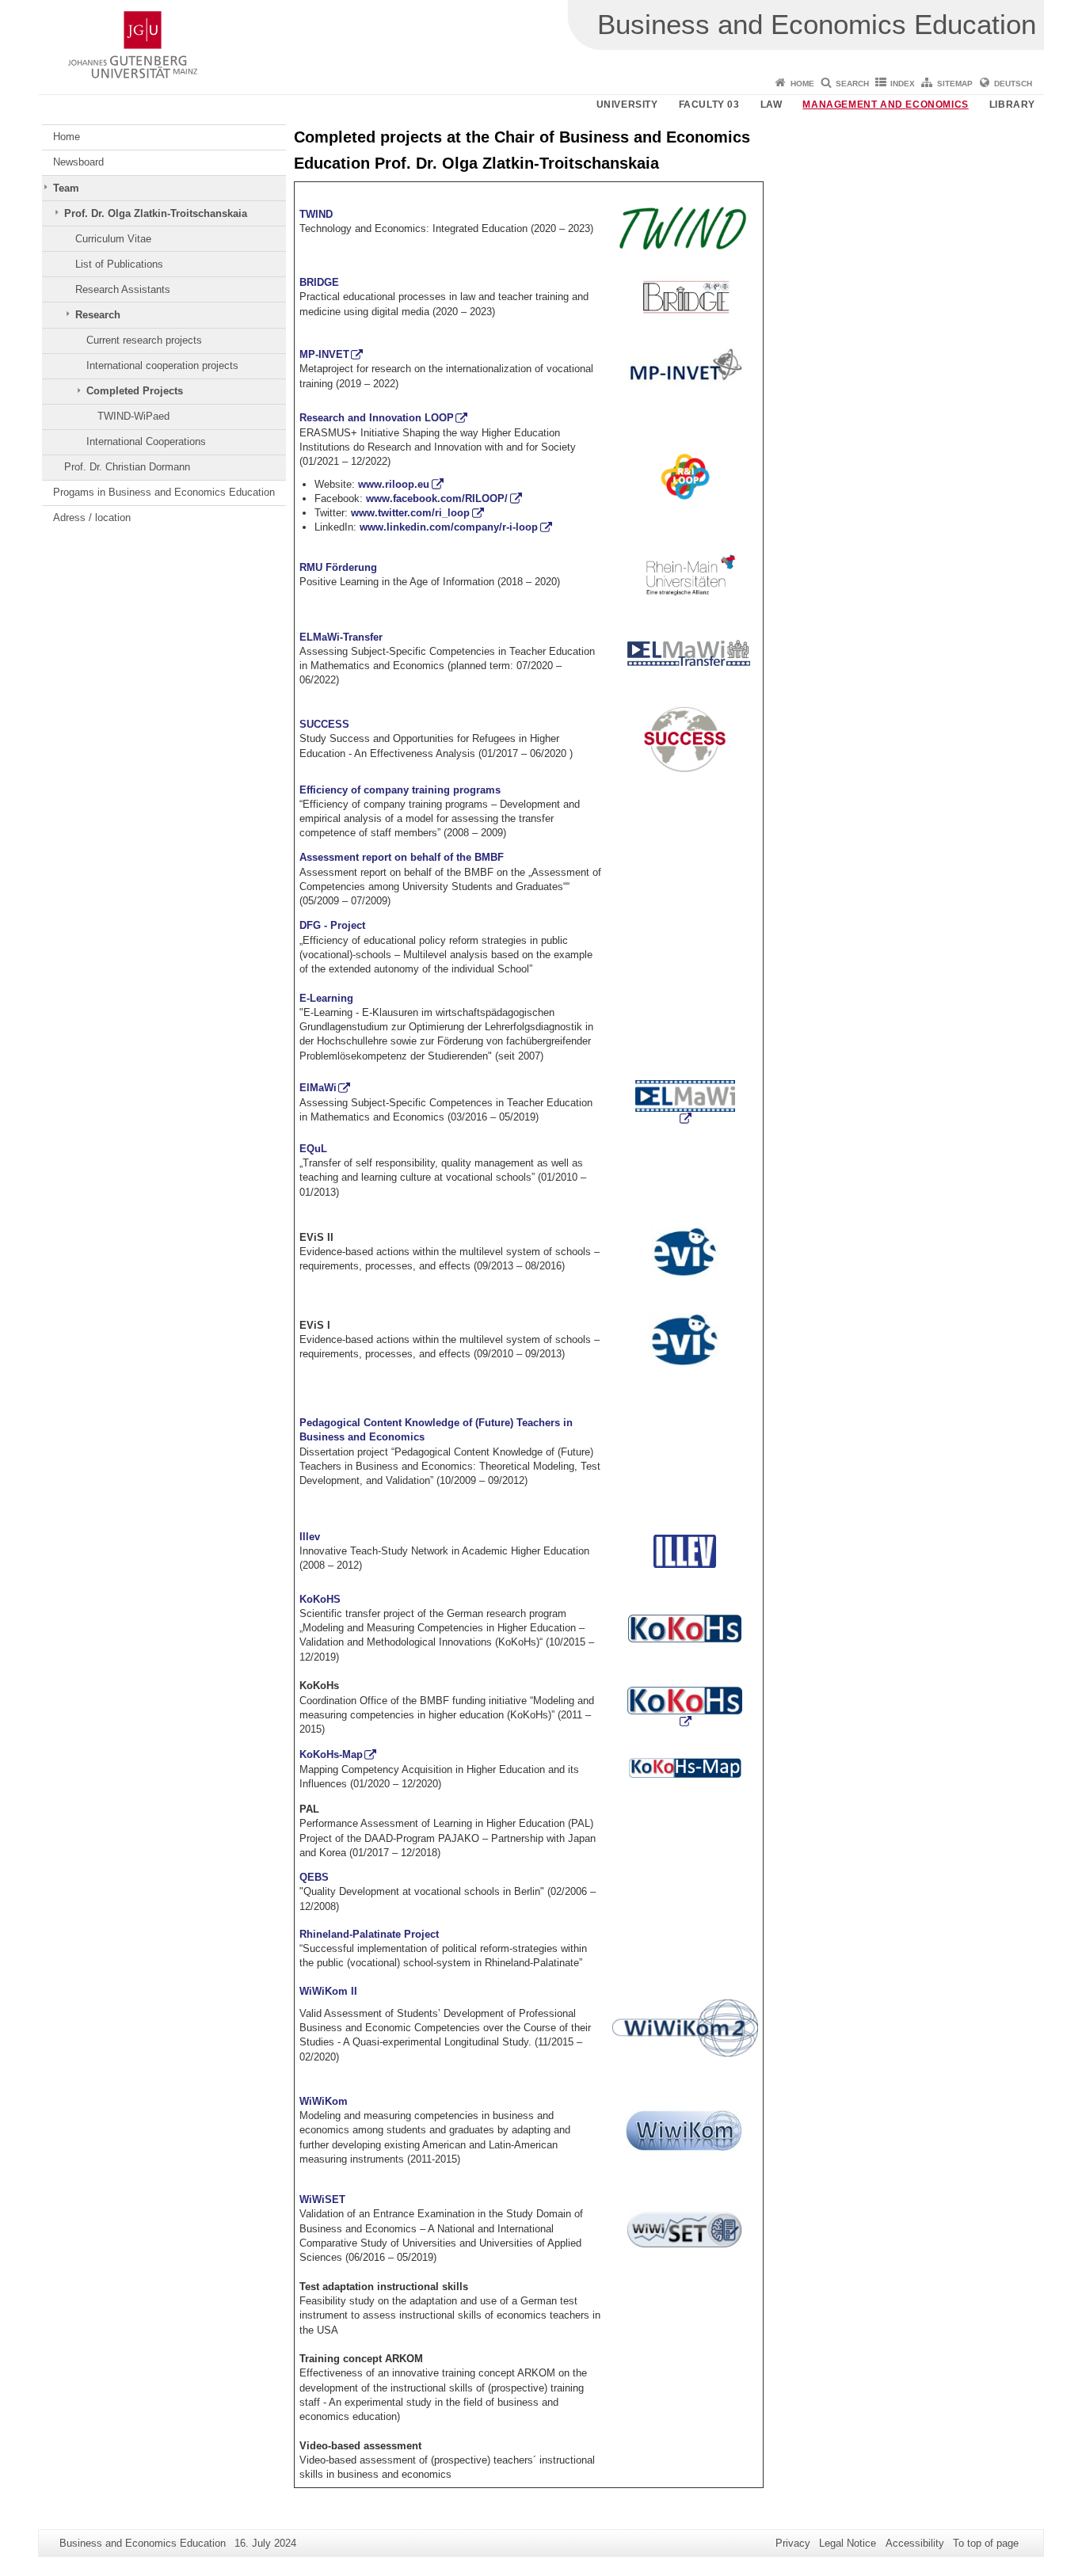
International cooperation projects (162, 365)
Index (903, 84)
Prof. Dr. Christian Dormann (127, 467)
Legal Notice (848, 2543)
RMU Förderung (338, 567)
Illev (310, 1537)
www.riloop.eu (394, 484)
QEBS (314, 1877)
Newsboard (78, 162)
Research (98, 315)
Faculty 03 (709, 105)
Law (771, 105)
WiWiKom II (328, 1991)
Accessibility (915, 2543)
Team (66, 188)
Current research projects (144, 340)
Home (802, 84)
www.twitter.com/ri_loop (410, 513)
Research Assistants (123, 289)
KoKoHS (320, 1599)
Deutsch (1013, 84)
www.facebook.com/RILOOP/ (437, 498)
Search (852, 84)
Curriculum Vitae (113, 239)
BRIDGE (319, 282)
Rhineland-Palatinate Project (369, 1934)
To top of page (986, 2543)
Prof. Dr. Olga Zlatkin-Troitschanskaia (156, 213)
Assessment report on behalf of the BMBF (402, 857)
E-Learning (326, 998)
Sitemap (955, 84)
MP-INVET (324, 354)
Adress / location (92, 517)
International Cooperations (146, 441)
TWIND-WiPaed (133, 416)
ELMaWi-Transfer (341, 637)
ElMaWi (318, 1088)
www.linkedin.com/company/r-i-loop (449, 527)
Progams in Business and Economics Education (164, 492)
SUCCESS (324, 724)
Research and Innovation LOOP (377, 418)
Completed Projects (135, 391)
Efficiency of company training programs (400, 790)
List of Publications (119, 264)
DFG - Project (332, 925)
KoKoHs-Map (331, 1754)
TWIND (316, 214)
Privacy (793, 2543)
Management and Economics (885, 105)
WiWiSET (322, 2199)
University (627, 105)
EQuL (313, 1149)
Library (1012, 105)
